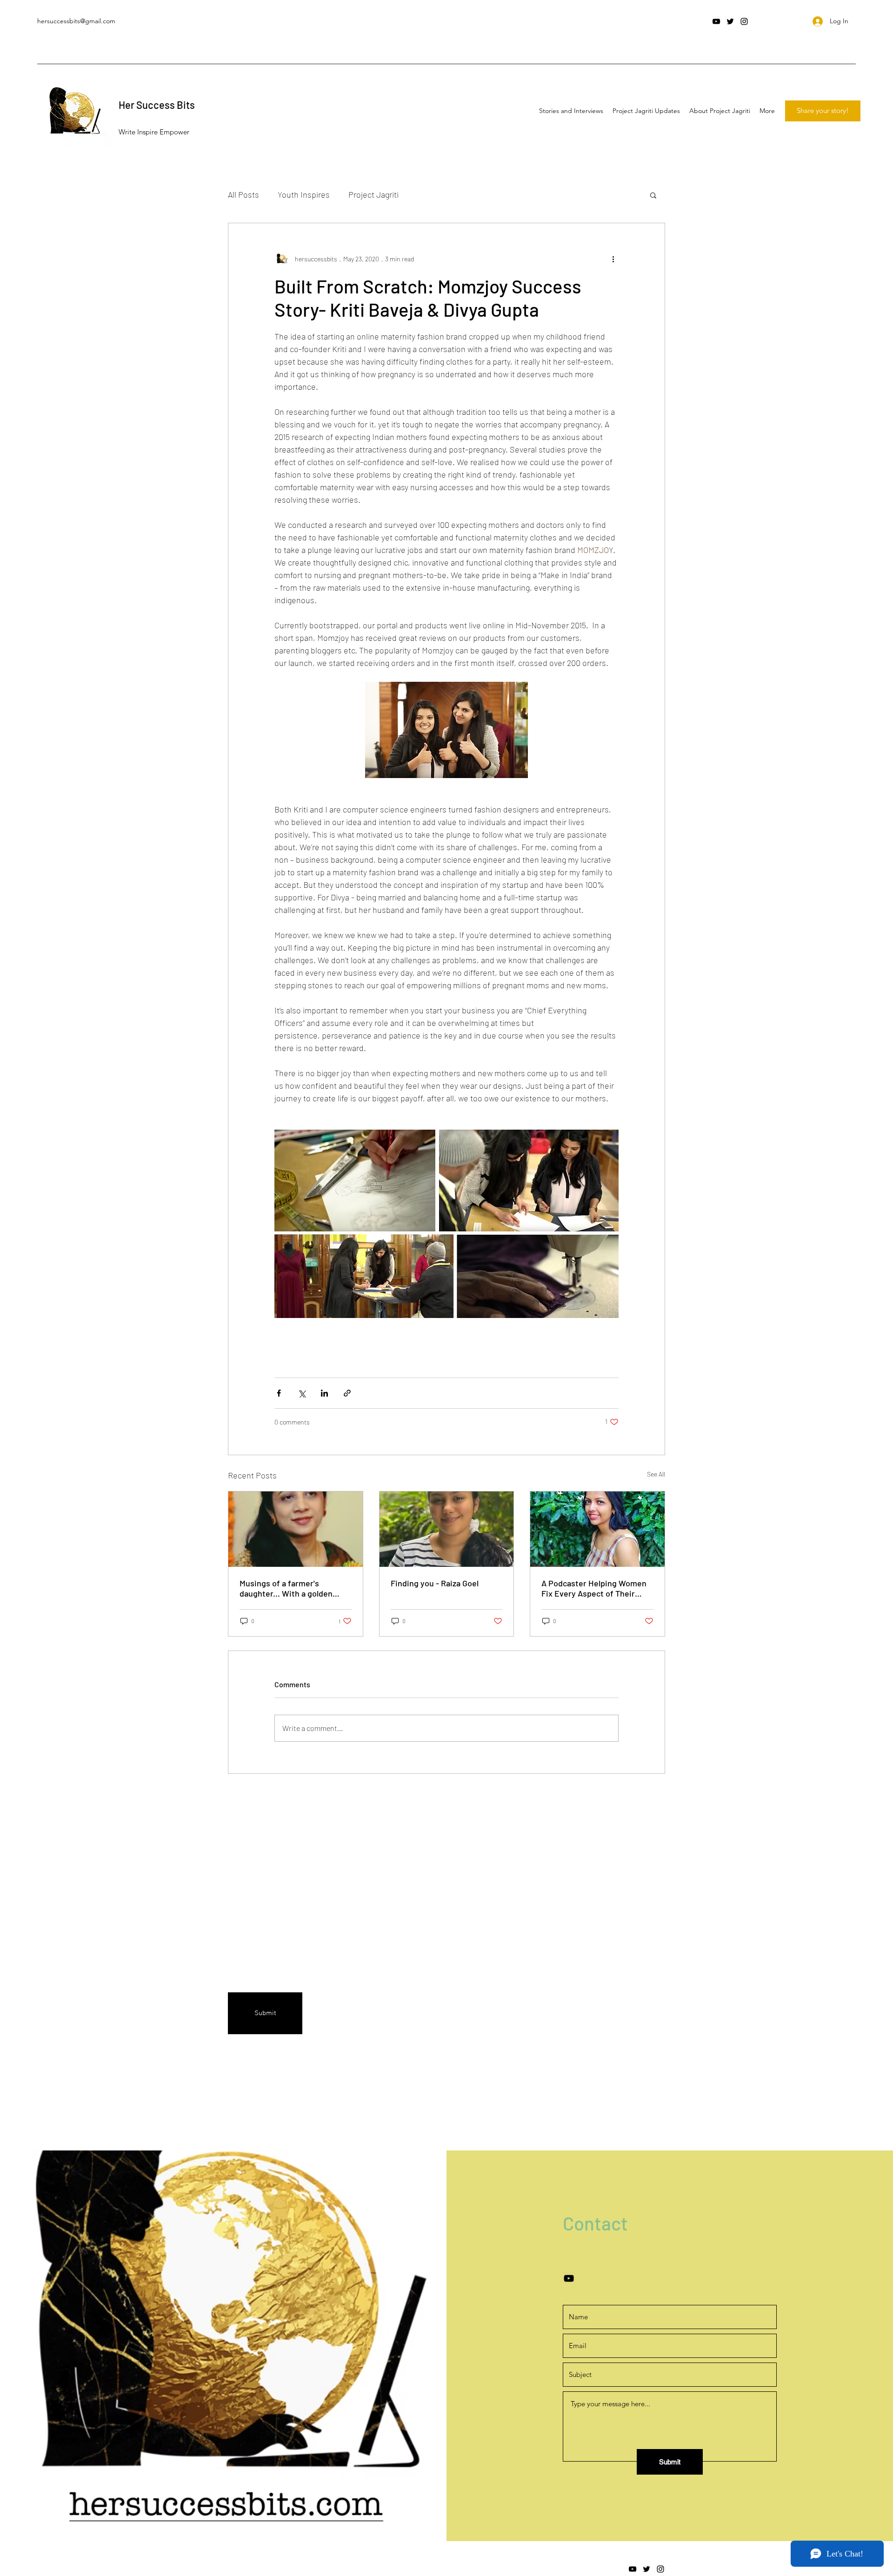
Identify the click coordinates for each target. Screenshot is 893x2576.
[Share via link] (347, 1393)
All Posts (243, 194)
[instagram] (744, 21)
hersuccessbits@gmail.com (76, 21)
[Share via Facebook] (279, 1393)
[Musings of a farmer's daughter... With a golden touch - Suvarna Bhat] (296, 1529)
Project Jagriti (373, 194)
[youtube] (716, 21)
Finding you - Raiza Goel (435, 1583)
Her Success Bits (157, 105)
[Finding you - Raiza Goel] (447, 1529)
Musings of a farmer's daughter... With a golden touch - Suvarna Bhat (286, 1588)
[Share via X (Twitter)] (302, 1393)
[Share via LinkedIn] (324, 1393)
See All (656, 1474)
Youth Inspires (304, 194)
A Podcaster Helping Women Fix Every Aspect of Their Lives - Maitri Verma (594, 1588)
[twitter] (730, 21)
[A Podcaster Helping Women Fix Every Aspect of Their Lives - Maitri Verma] (597, 1529)
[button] (653, 195)
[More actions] (613, 259)
